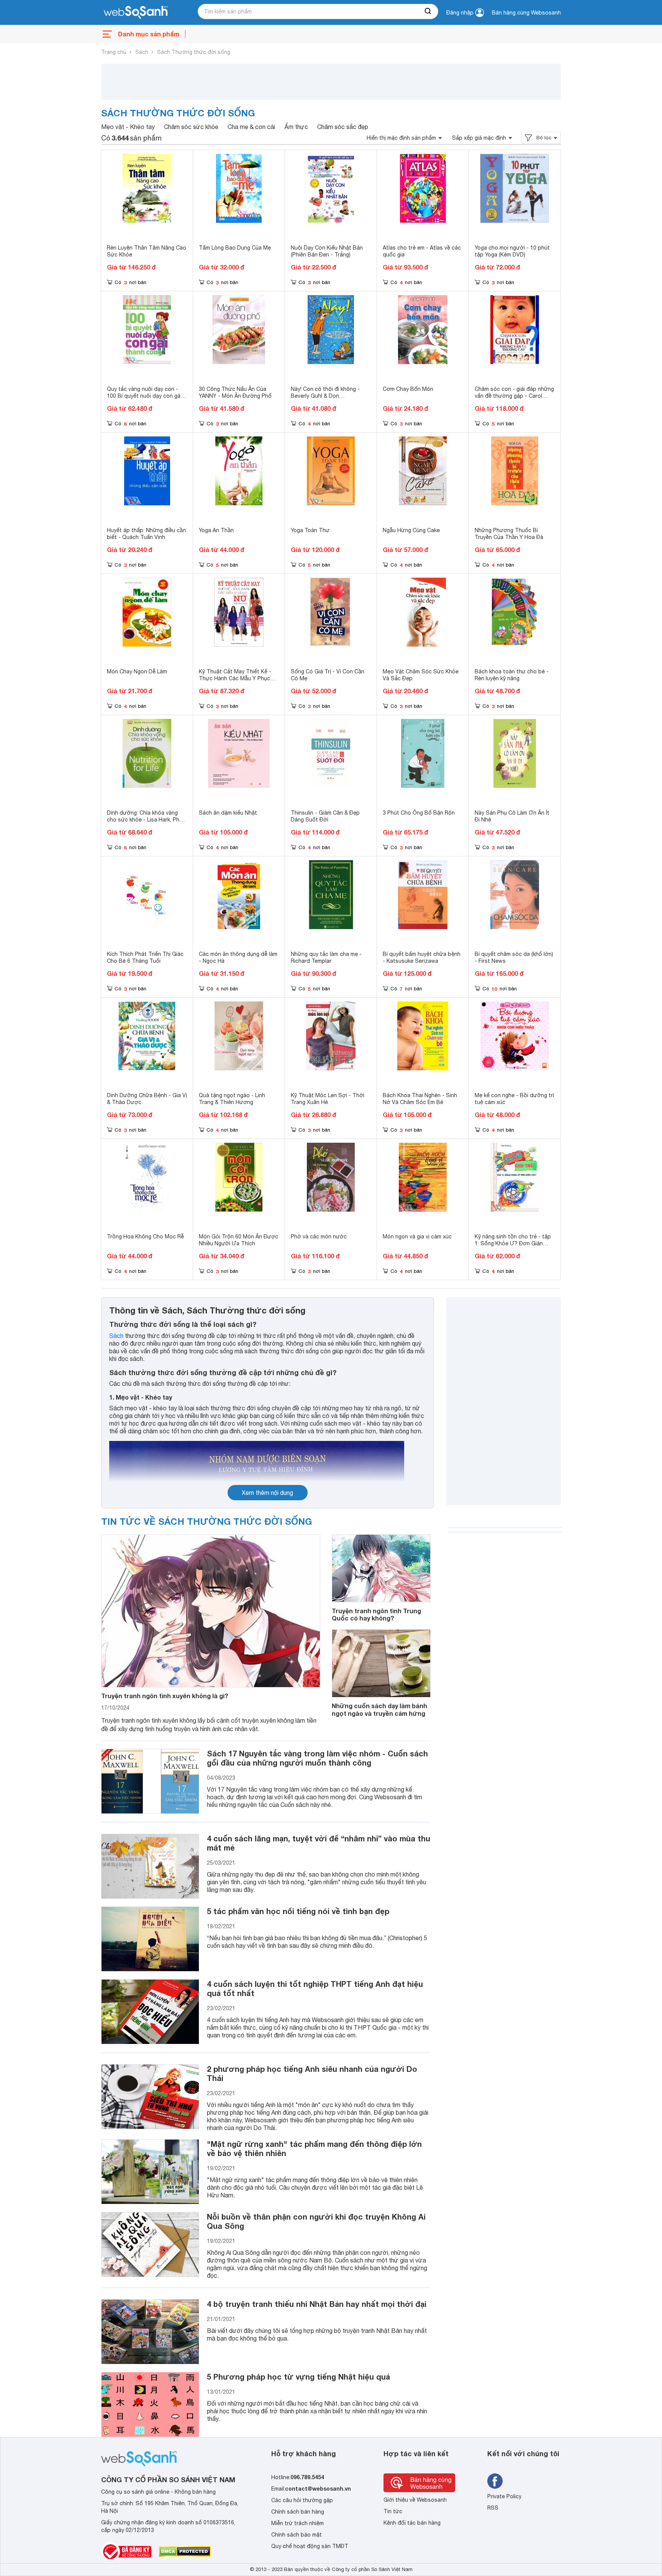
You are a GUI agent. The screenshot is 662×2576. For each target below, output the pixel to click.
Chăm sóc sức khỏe (191, 127)
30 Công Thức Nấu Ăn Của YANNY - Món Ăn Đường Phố (235, 392)
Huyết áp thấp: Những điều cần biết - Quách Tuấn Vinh (146, 534)
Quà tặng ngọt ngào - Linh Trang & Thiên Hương (232, 1099)
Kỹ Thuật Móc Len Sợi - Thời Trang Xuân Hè (328, 1099)
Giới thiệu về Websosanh (415, 2500)
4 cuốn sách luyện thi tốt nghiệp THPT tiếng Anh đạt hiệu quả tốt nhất (315, 1988)
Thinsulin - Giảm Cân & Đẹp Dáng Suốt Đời (325, 816)
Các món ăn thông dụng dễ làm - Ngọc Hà (238, 957)
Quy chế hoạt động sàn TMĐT (310, 2546)
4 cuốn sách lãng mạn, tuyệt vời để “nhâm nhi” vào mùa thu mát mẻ (319, 1843)
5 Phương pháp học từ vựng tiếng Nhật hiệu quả (298, 2377)
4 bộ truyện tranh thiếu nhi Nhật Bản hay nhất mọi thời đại (317, 2304)
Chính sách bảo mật (297, 2535)
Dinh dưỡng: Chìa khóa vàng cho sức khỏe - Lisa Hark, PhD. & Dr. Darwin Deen (146, 820)
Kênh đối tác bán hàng (412, 2523)
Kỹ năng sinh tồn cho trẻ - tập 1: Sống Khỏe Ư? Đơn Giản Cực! (513, 1243)
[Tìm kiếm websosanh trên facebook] (495, 2481)
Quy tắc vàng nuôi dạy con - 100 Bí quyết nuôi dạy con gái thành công (144, 396)
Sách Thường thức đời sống (194, 52)
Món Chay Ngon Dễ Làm (137, 671)
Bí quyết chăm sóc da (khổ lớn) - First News (514, 957)
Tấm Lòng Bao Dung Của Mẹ (235, 248)
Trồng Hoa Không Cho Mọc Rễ (145, 1237)
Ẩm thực (296, 127)
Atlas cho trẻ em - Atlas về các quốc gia (422, 251)
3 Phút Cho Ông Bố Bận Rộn (419, 813)
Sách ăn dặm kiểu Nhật (228, 813)
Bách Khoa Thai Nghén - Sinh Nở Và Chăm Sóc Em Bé (420, 1099)
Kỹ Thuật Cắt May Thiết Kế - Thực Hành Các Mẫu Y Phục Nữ (235, 678)
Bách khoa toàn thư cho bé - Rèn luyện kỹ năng (512, 675)
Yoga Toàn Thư (310, 530)
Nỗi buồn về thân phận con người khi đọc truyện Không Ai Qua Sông (316, 2221)
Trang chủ (114, 52)
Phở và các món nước (319, 1237)
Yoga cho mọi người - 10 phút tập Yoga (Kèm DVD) (512, 251)
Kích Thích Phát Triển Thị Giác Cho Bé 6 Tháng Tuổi (145, 957)
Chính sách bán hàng (298, 2512)
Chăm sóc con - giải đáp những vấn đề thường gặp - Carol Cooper (514, 396)
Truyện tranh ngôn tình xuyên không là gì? (165, 1696)
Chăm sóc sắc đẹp (343, 127)
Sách (142, 52)
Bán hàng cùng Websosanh (526, 13)
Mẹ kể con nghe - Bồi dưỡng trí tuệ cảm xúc (514, 1099)
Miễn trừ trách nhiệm (297, 2523)
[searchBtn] (428, 11)
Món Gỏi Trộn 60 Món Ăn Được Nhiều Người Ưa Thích (238, 1240)
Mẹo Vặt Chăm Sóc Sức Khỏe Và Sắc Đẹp (421, 675)
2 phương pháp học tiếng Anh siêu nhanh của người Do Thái (312, 2073)
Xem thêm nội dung (267, 1493)
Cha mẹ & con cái (251, 127)
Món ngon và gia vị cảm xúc (417, 1237)
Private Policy (504, 2496)
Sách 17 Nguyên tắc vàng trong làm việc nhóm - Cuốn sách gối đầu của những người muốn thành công (317, 1758)
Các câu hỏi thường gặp (302, 2500)
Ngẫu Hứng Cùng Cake (411, 530)
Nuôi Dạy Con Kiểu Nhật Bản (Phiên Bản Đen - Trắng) (327, 251)
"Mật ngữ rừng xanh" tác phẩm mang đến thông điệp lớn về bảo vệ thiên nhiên (314, 2148)
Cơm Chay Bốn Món (408, 389)
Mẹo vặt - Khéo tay (128, 127)
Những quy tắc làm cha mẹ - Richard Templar (326, 957)
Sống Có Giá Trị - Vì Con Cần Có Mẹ (328, 675)
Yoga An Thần (216, 530)
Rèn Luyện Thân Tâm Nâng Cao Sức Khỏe (147, 251)
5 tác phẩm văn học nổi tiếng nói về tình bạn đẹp (298, 1911)
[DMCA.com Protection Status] (185, 2551)
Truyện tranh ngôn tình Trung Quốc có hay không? (376, 1614)
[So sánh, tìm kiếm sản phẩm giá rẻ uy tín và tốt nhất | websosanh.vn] (136, 13)
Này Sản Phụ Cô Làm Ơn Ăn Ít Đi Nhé (512, 816)
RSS (493, 2508)
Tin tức (393, 2511)
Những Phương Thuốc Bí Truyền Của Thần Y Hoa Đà (509, 534)
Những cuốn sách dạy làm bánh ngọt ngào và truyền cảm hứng (379, 1709)
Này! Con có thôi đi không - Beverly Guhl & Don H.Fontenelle (325, 396)
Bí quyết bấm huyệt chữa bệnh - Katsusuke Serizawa (422, 957)
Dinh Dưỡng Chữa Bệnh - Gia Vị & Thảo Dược (147, 1099)
